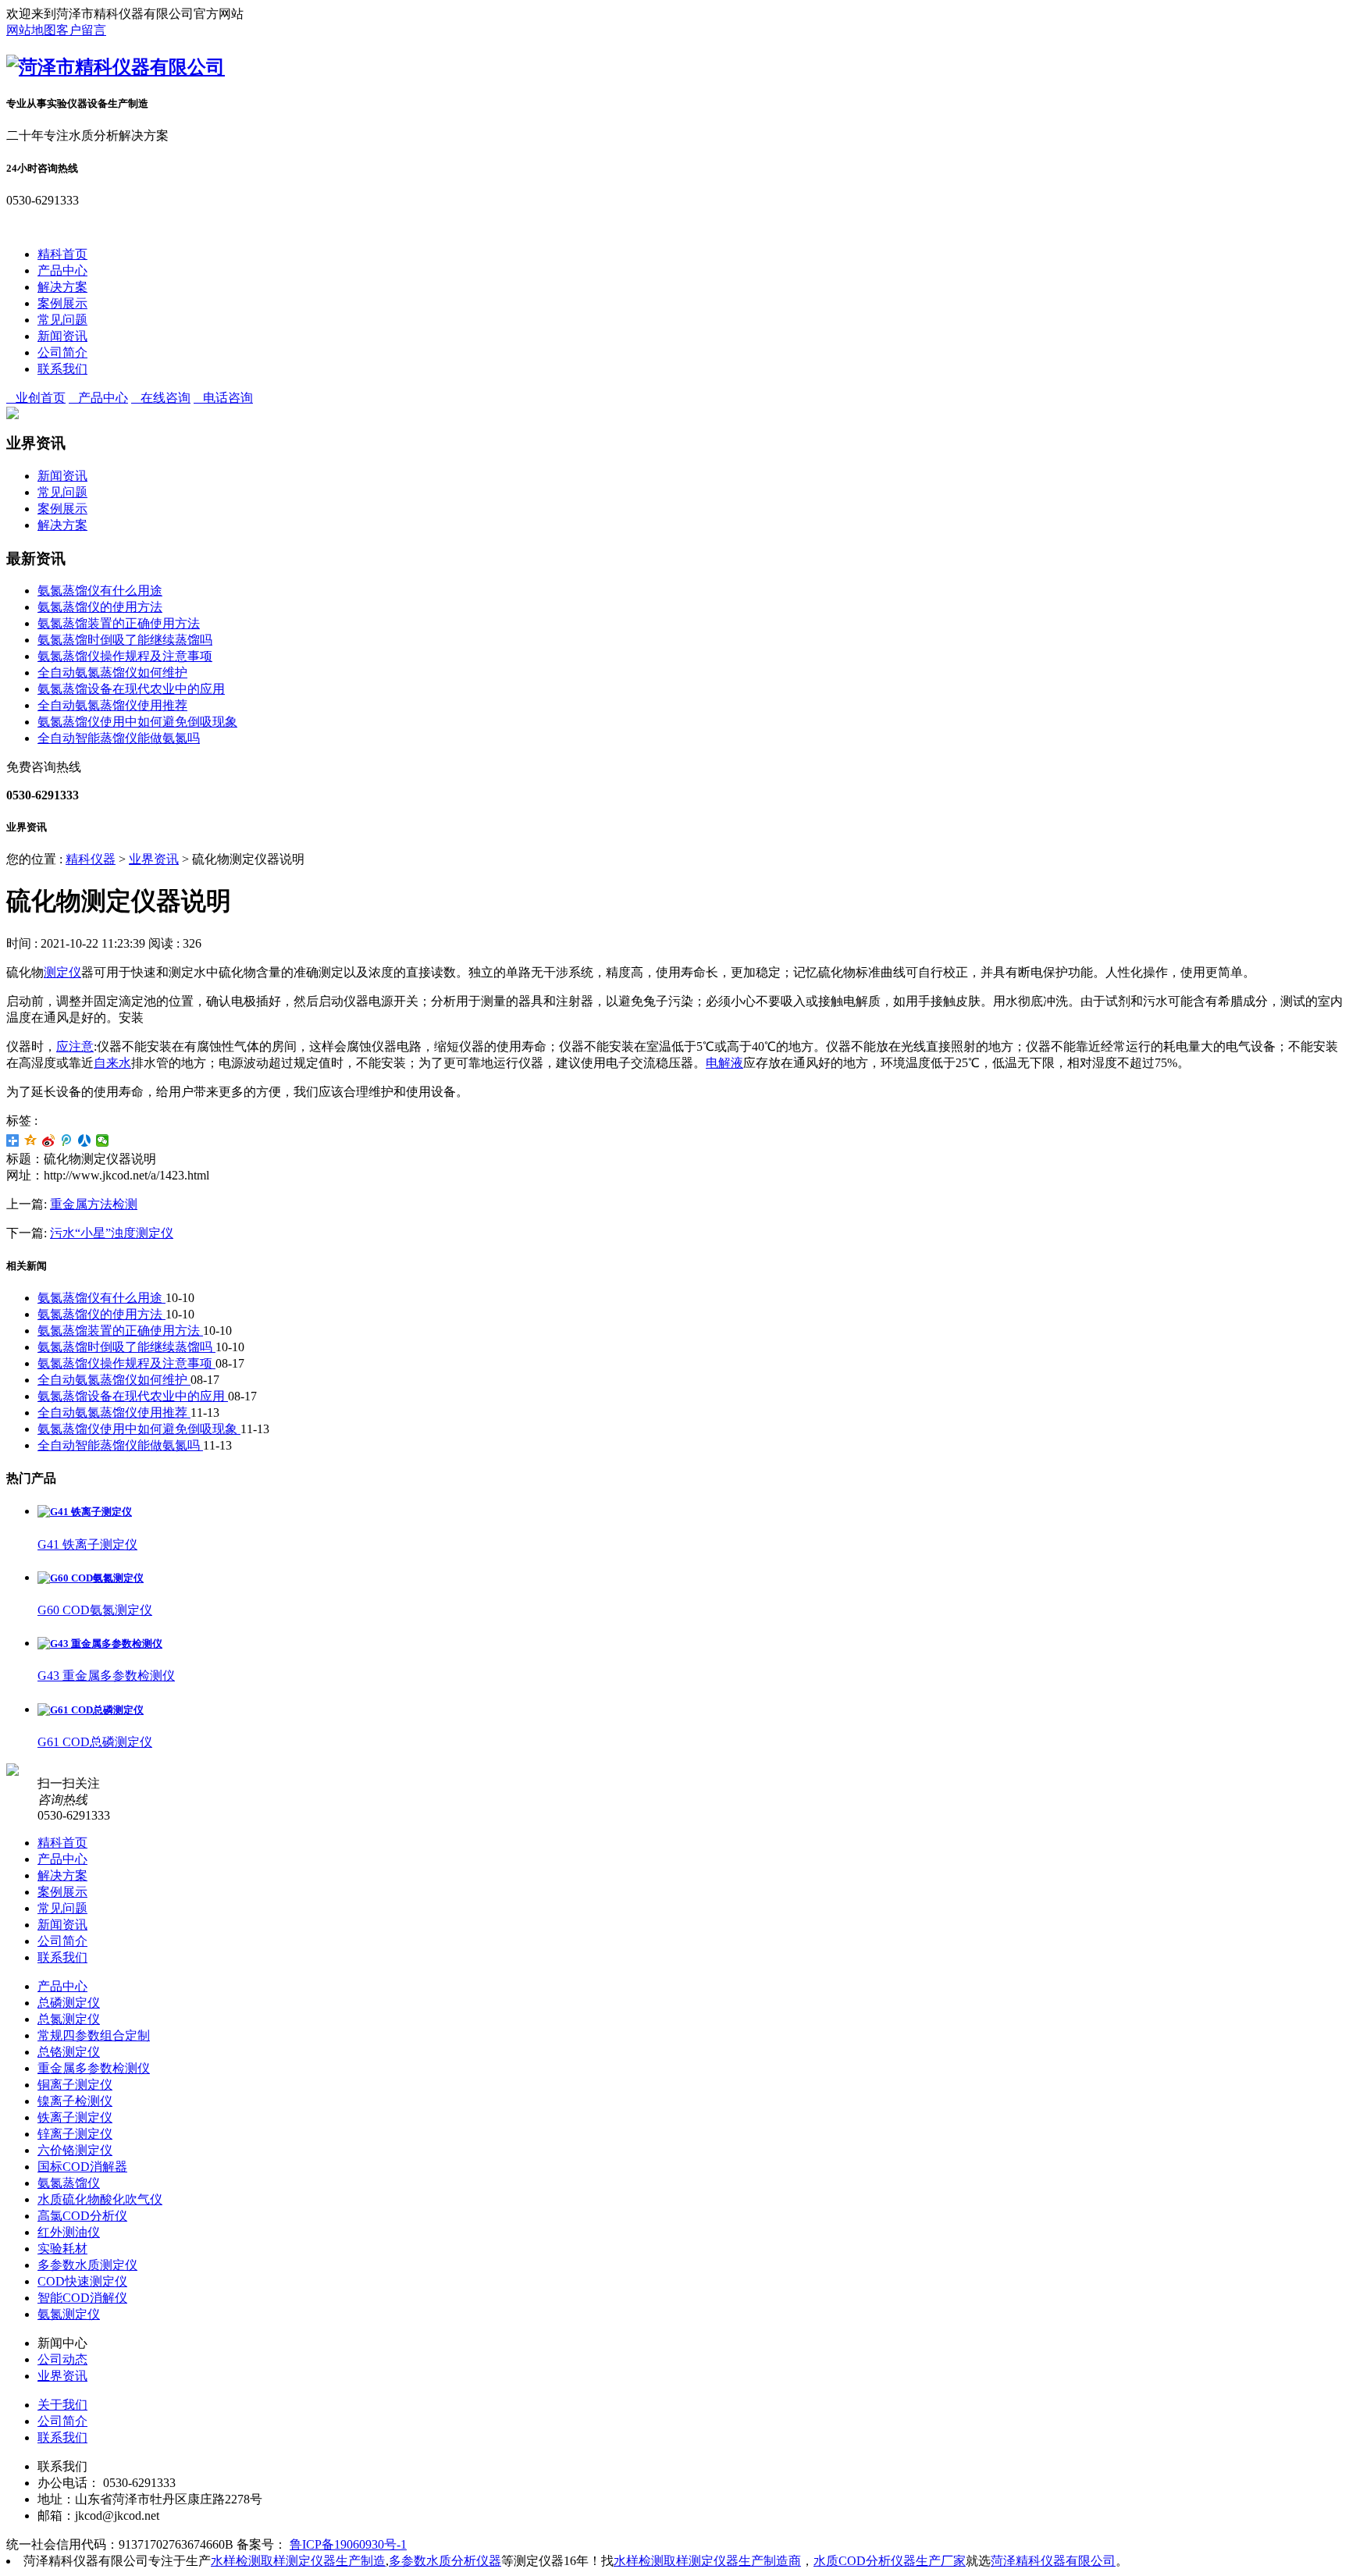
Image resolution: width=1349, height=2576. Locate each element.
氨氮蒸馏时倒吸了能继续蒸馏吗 (125, 640)
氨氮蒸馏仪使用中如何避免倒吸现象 (137, 722)
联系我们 (62, 369)
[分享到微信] (103, 1140)
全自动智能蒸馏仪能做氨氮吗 (119, 738)
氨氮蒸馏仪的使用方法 (100, 607)
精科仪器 (91, 859)
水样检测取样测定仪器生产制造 (298, 2561)
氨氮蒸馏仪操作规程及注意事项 (125, 656)
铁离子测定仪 (75, 2117)
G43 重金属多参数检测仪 (106, 1676)
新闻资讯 (62, 336)
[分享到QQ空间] (31, 1140)
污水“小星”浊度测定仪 (112, 1233)
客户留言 (81, 30)
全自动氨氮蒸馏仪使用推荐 (112, 705)
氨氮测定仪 (69, 2314)
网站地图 (31, 30)
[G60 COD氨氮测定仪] (91, 1578)
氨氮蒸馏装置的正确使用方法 (119, 623)
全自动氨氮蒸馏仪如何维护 (112, 672)
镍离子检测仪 (75, 2101)
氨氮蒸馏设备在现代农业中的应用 (131, 689)
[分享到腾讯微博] (67, 1140)
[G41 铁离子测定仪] (85, 1512)
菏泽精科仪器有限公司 (1053, 2561)
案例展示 (62, 303)
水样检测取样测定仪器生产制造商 (707, 2561)
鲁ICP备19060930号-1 (348, 2544)
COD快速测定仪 (82, 2281)
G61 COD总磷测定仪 (95, 1742)
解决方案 (62, 287)
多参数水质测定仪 (87, 2265)
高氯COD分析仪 (82, 2216)
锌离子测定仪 (75, 2134)
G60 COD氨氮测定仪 (95, 1610)
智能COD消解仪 (82, 2298)
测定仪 (62, 972)
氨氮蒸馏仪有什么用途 (100, 591)
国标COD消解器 (82, 2167)
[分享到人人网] (85, 1140)
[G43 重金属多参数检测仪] (100, 1644)
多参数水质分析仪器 (445, 2561)
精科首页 (62, 254)
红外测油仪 (69, 2232)
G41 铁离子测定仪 (87, 1544)
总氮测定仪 (69, 2019)
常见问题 (62, 320)
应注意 (75, 1046)
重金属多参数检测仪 (94, 2068)
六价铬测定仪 (75, 2150)
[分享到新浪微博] (49, 1140)
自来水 (112, 1063)
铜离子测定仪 (75, 2085)
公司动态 (62, 2359)
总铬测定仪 (69, 2052)
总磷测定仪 (69, 2003)
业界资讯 (154, 859)
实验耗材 (62, 2249)
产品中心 (62, 270)
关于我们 (62, 2405)
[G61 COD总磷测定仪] (91, 1710)
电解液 (724, 1063)
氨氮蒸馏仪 (69, 2183)
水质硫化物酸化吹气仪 (100, 2199)
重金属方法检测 (94, 1204)
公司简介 (62, 352)
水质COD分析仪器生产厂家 (890, 2561)
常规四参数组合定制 (94, 2035)
